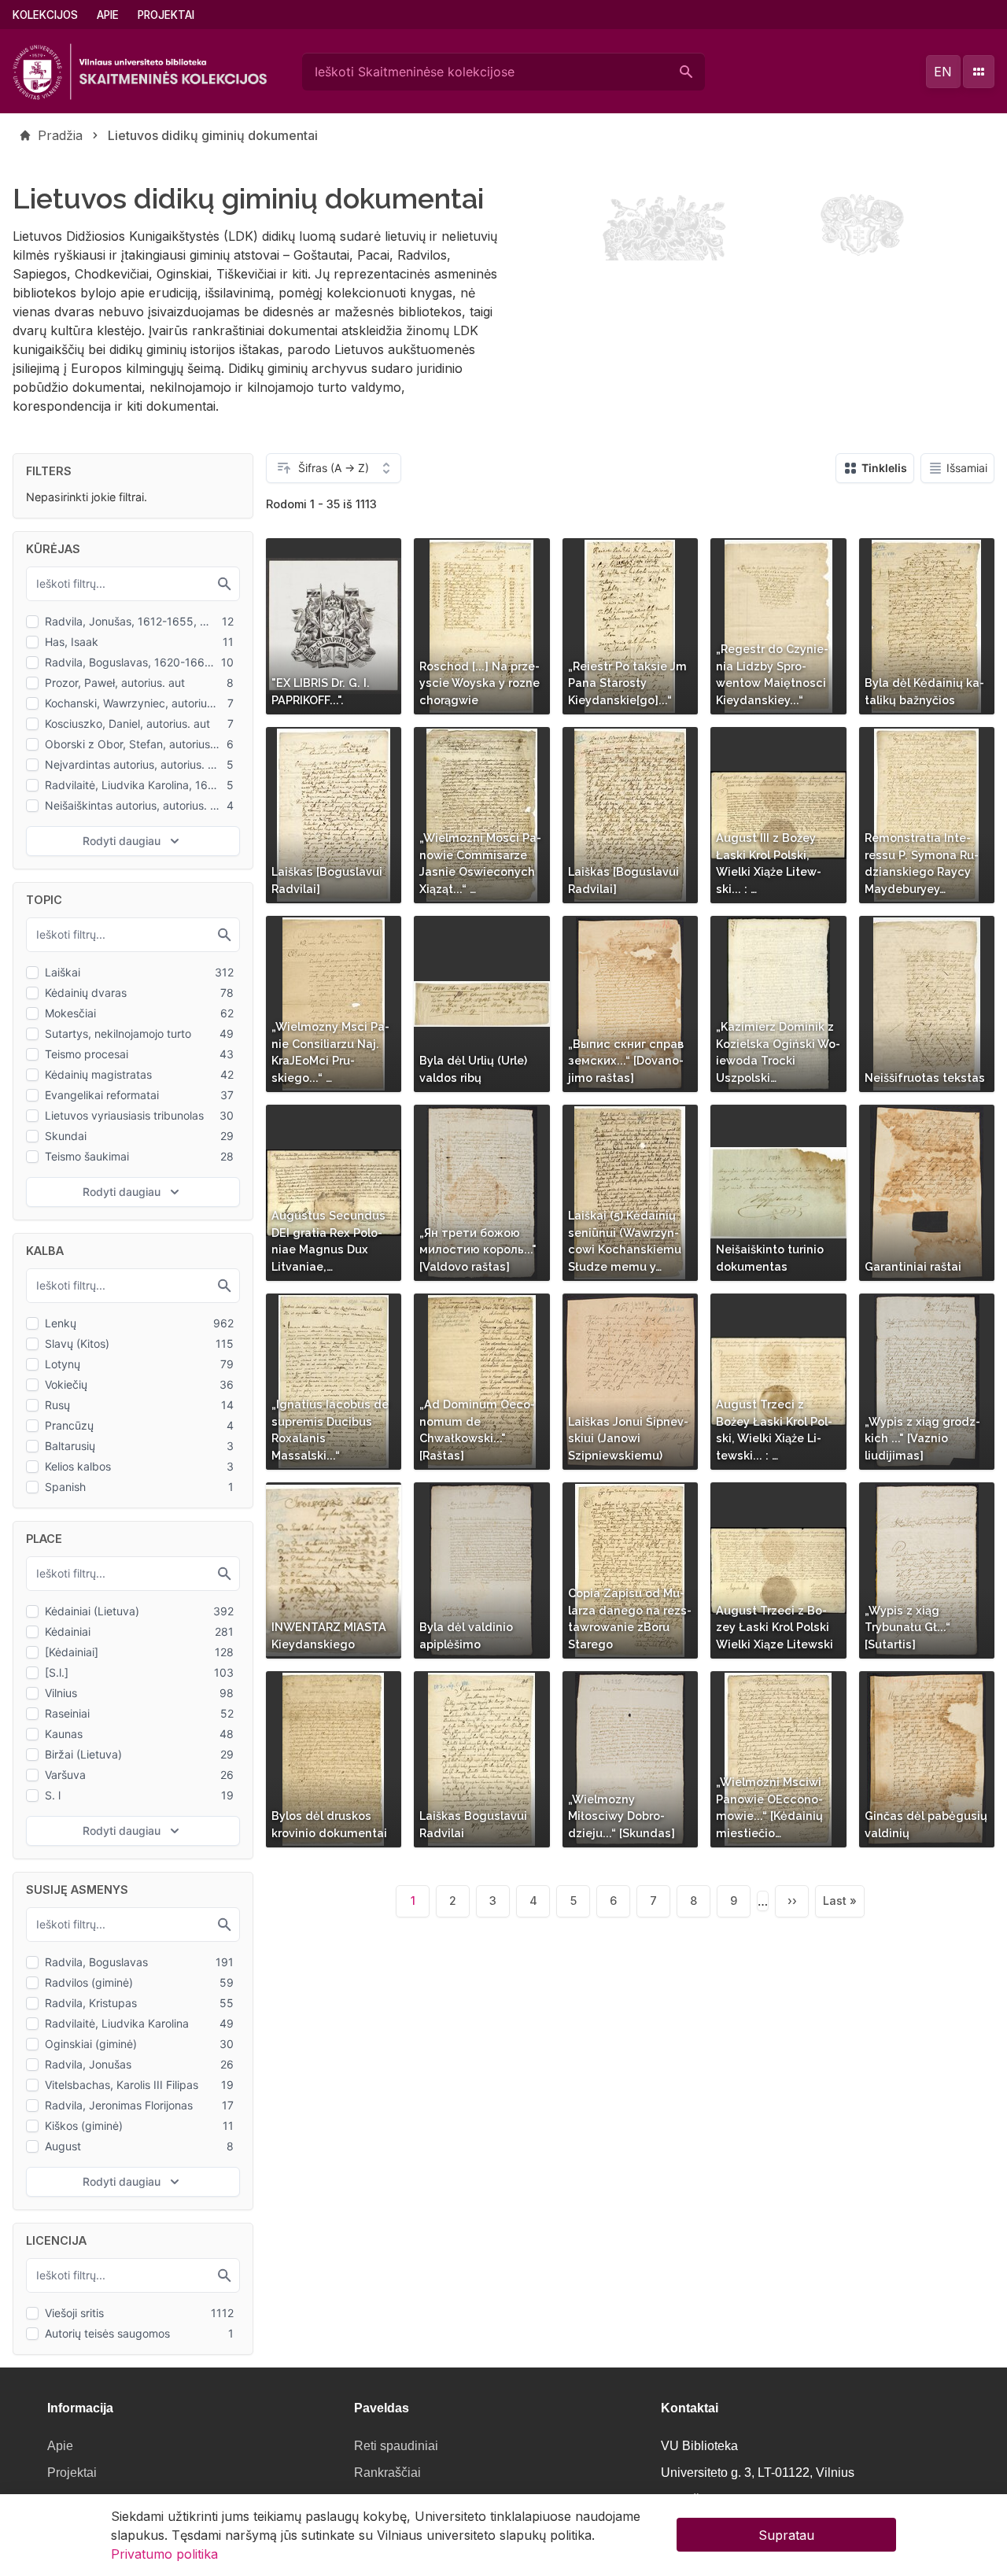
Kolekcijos (45, 15)
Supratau (786, 2535)
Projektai (166, 15)
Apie (108, 15)
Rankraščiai (387, 2473)
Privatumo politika (164, 2554)
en (943, 72)
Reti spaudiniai (396, 2446)
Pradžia (60, 135)
